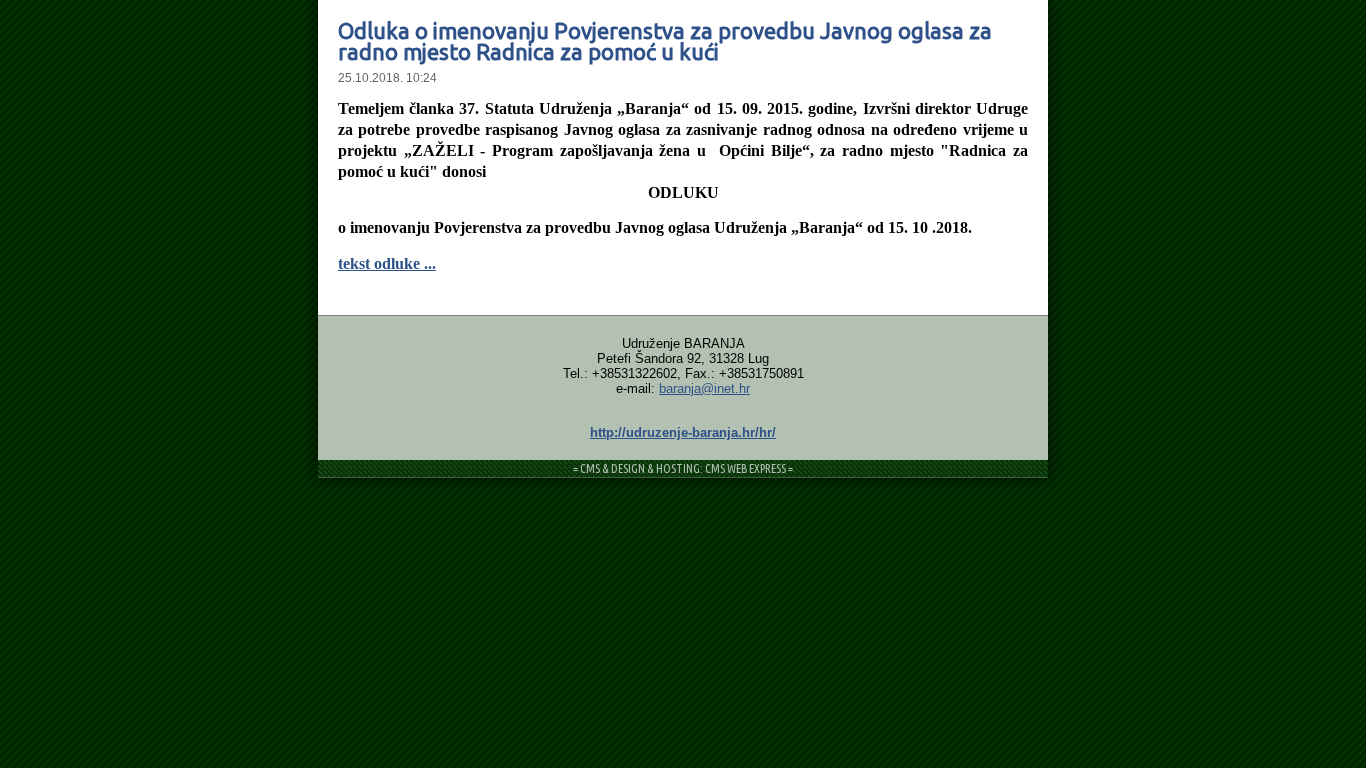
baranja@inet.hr (704, 388)
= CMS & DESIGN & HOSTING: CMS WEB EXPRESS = (683, 468)
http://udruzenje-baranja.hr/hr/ (683, 432)
